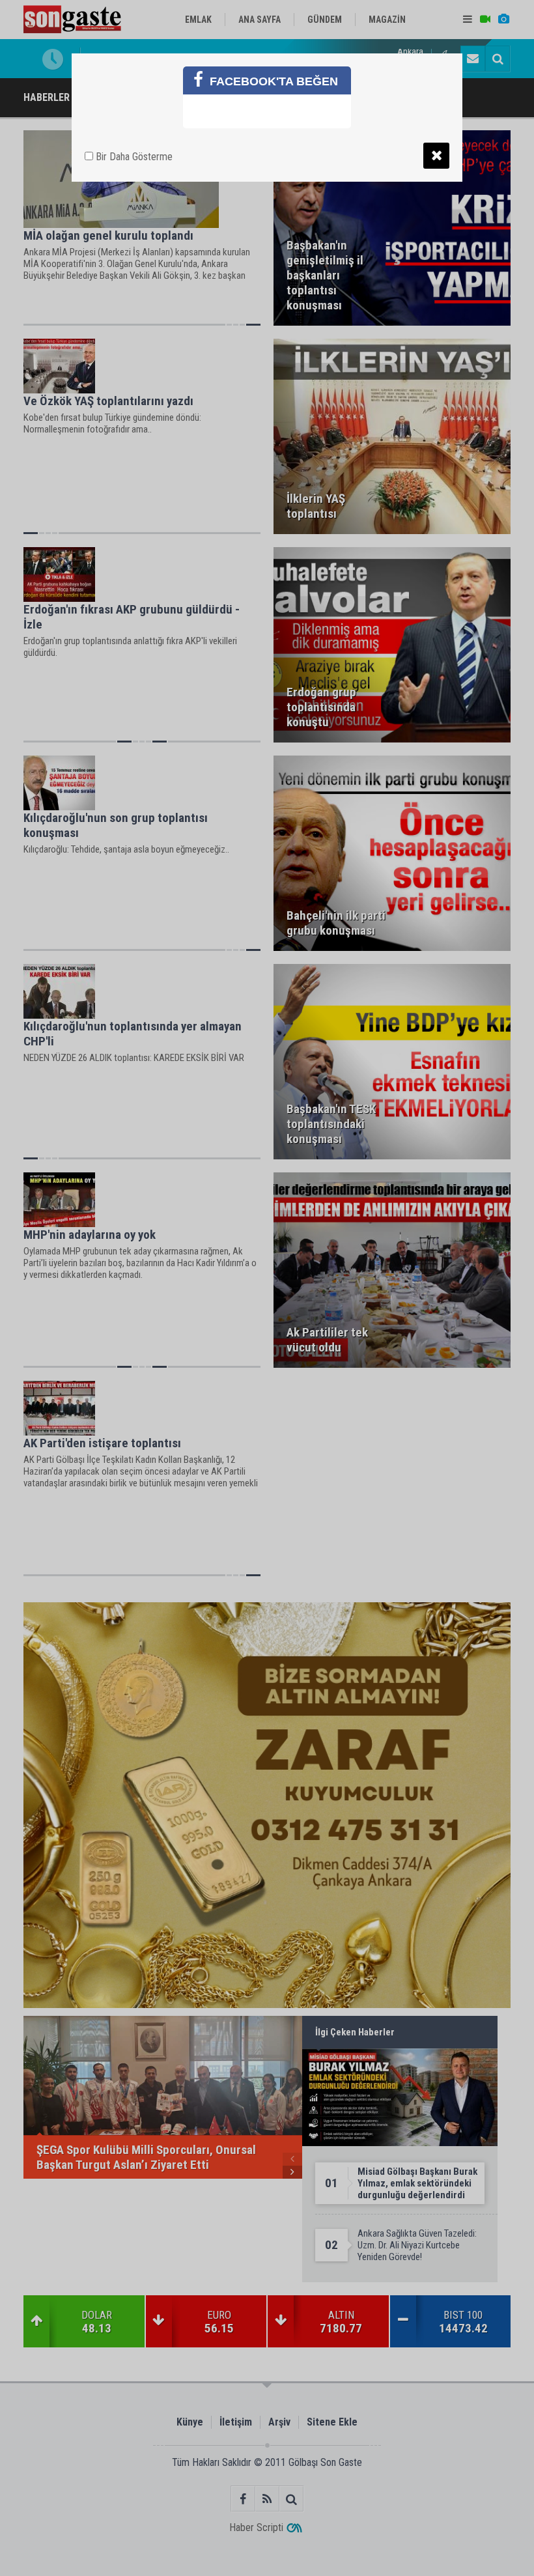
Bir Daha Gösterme (133, 157)
